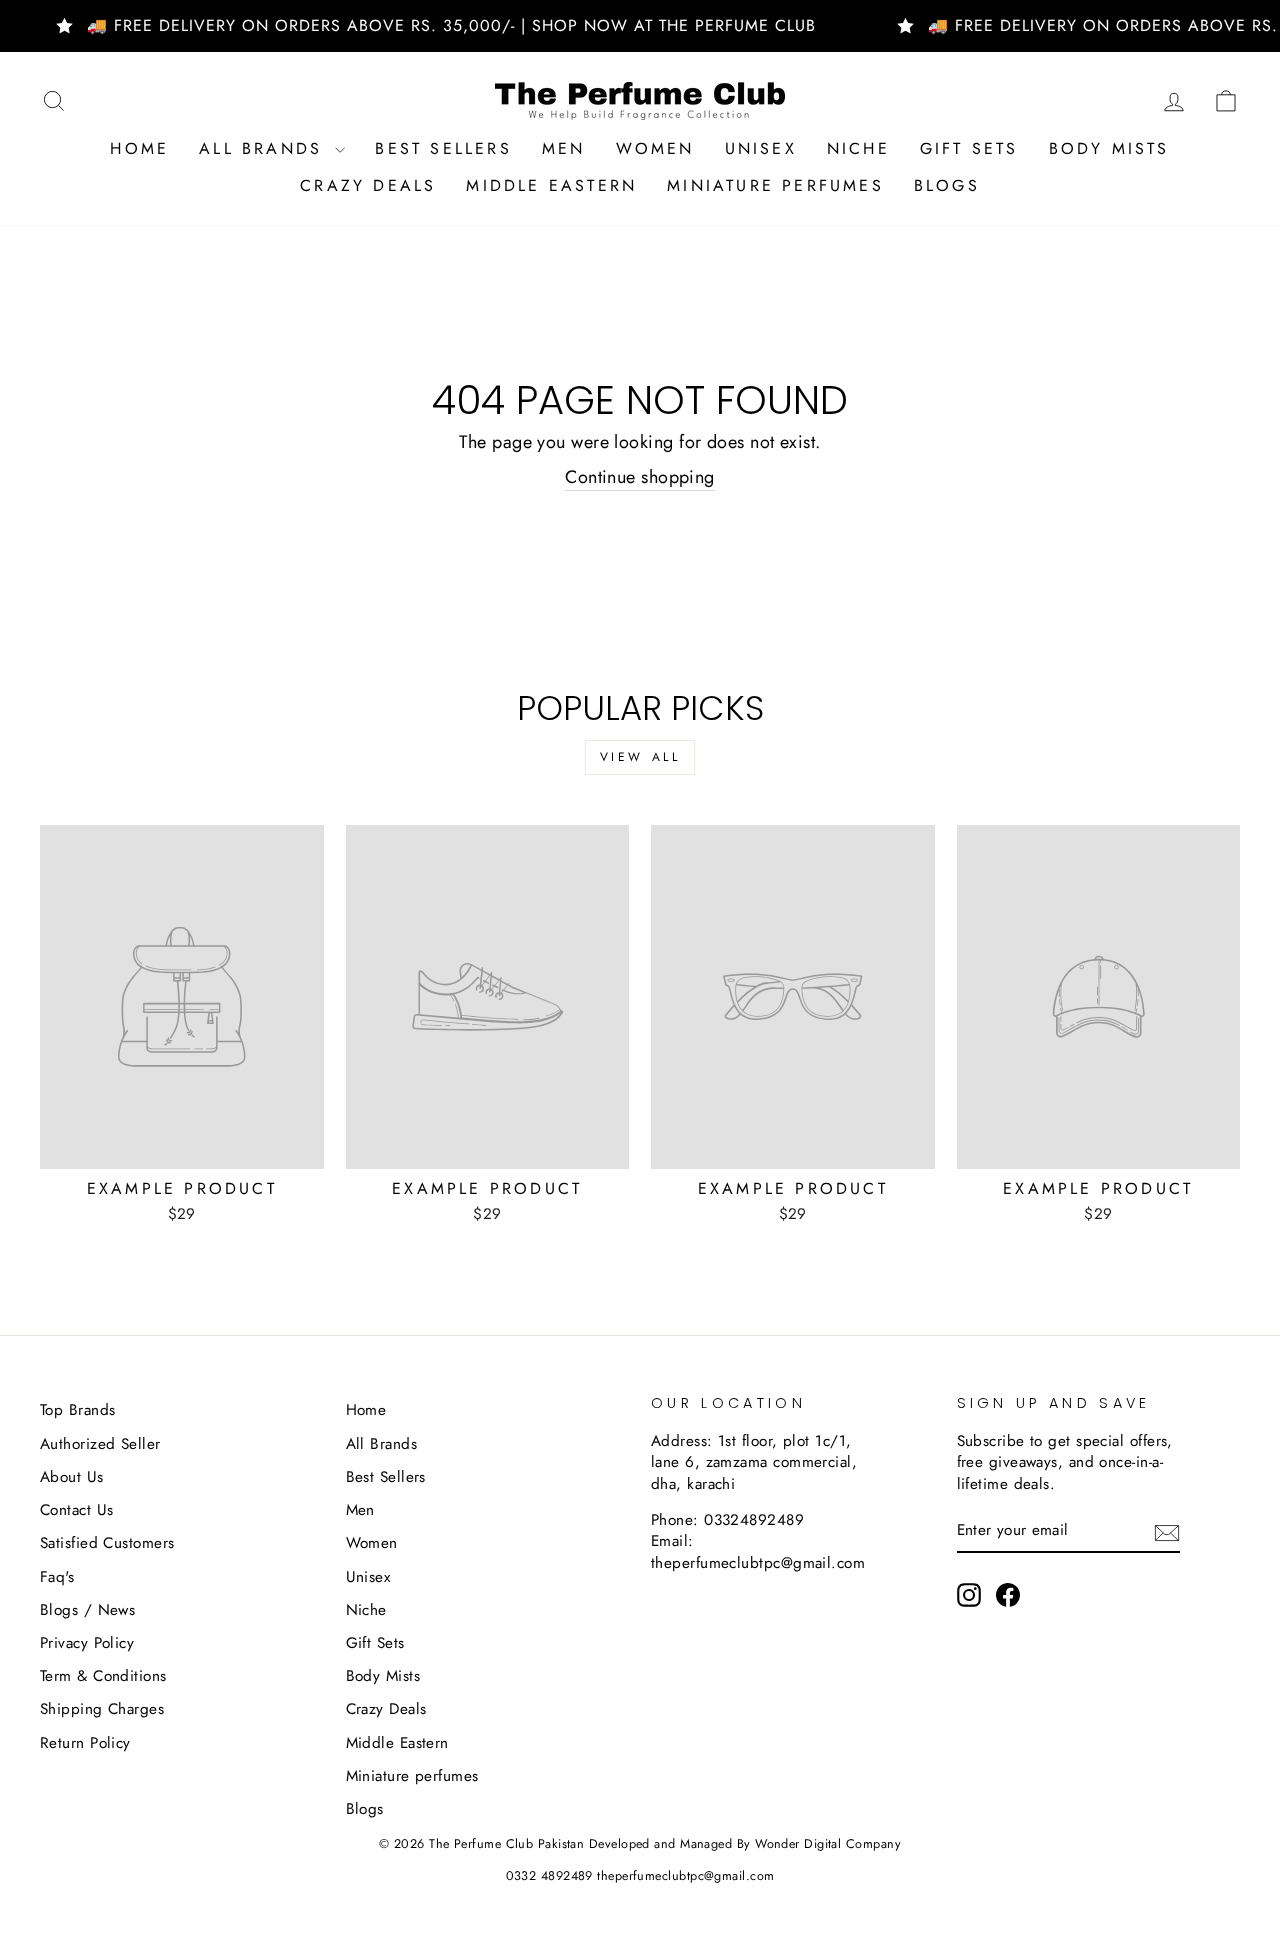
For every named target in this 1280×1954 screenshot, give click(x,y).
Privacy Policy (87, 1643)
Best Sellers (443, 148)
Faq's (57, 1577)
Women (655, 148)
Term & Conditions (103, 1676)
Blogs (947, 185)
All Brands (264, 148)
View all (640, 757)
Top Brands (78, 1410)
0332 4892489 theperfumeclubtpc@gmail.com (640, 1876)
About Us (72, 1477)
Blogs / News (87, 1610)
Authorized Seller (100, 1444)
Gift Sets (969, 148)
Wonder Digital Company (828, 1844)
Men (564, 148)
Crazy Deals (368, 185)
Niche (858, 148)
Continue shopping (640, 477)
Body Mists (1109, 148)
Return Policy (85, 1743)
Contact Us (77, 1510)
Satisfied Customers (107, 1543)
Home (139, 148)
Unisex (761, 148)
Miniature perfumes (775, 185)
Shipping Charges (102, 1709)
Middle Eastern (551, 185)
